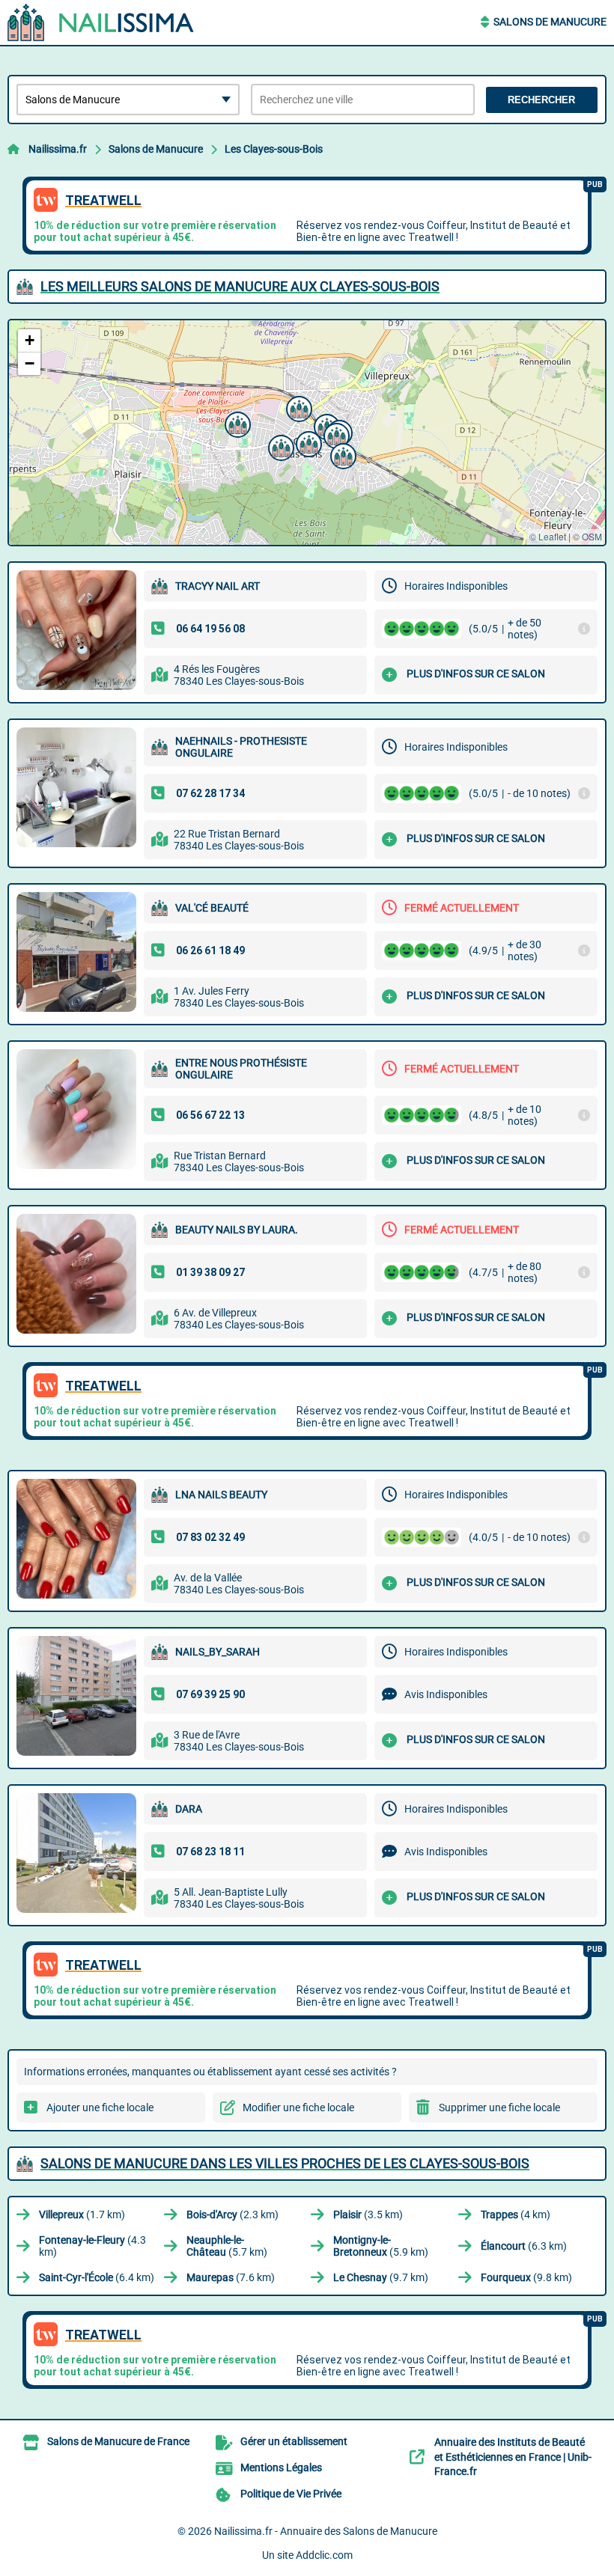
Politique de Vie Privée (291, 2494)
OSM (592, 536)
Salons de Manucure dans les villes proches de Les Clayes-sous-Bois (285, 2163)
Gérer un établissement (294, 2441)
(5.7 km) (227, 2246)
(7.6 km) (231, 2277)
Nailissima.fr (58, 149)
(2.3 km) (232, 2215)
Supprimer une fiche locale (499, 2108)
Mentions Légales (281, 2467)
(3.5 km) (368, 2215)
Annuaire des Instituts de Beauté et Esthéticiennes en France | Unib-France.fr (513, 2457)
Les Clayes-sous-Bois (274, 149)
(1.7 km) (82, 2215)
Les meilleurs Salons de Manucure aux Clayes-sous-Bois (240, 286)
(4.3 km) (92, 2246)
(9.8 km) (526, 2277)
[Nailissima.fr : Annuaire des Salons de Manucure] (101, 22)
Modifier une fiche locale (298, 2108)
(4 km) (516, 2215)
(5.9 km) (381, 2246)
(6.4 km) (97, 2277)
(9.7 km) (381, 2277)
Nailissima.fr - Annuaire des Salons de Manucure (326, 2531)
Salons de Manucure (550, 22)
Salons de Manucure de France (118, 2441)
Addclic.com (324, 2555)
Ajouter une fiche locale (100, 2108)
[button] (279, 446)
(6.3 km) (524, 2246)
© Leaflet (548, 536)
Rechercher (541, 100)
